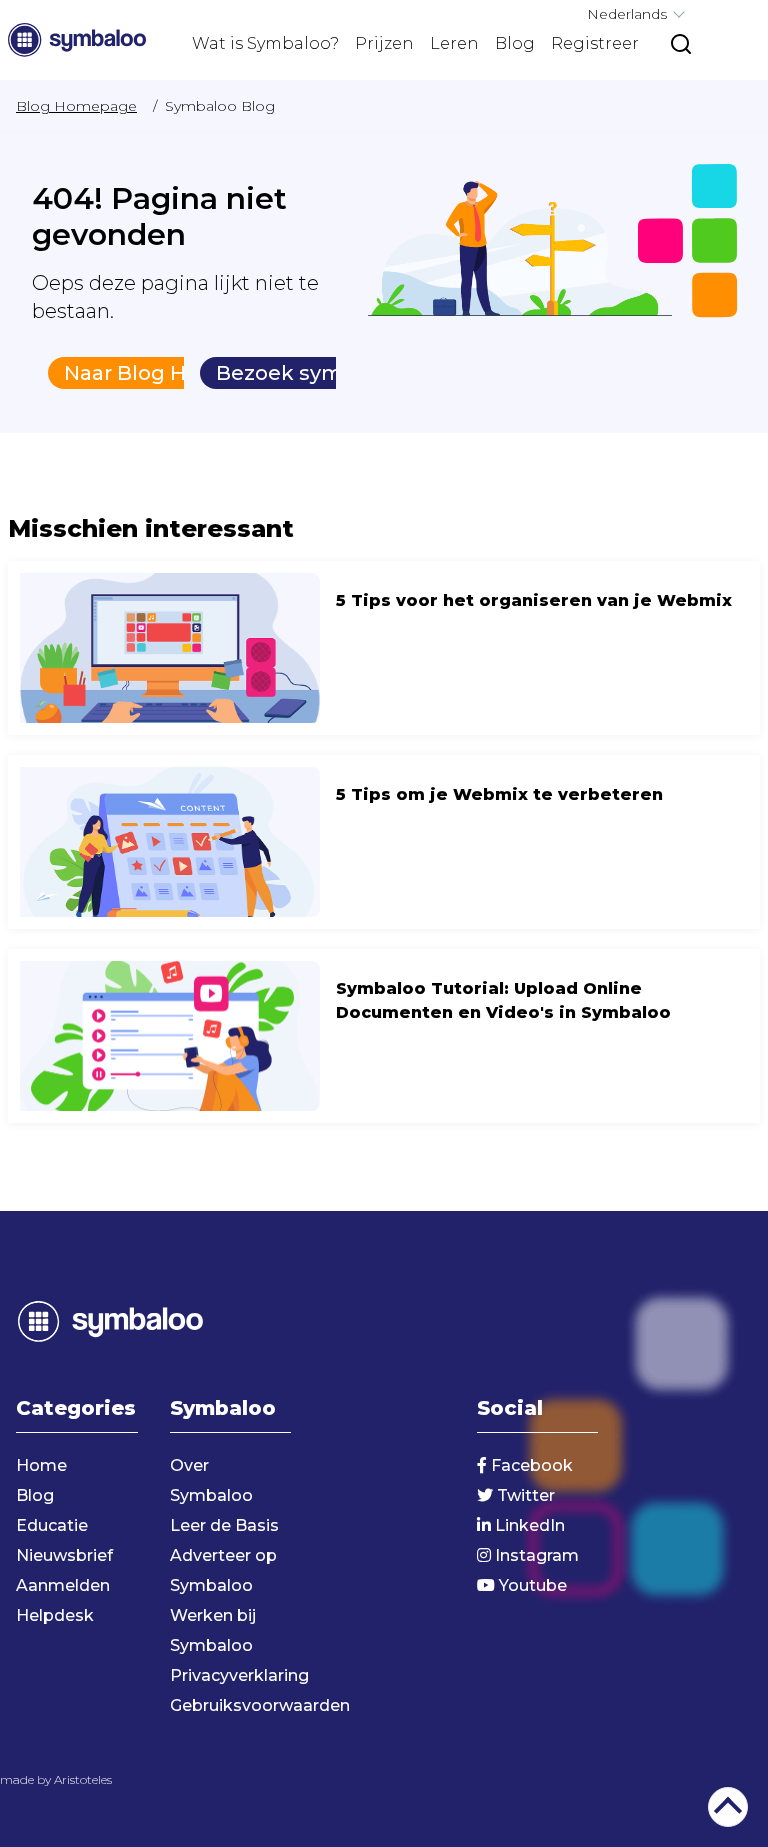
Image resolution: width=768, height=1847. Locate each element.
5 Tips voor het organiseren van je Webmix (384, 648)
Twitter (524, 1495)
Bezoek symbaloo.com (334, 373)
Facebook (530, 1465)
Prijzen (384, 43)
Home (41, 1465)
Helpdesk (55, 1615)
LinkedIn (528, 1525)
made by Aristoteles (56, 1779)
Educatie (52, 1525)
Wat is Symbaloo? (265, 43)
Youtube (531, 1585)
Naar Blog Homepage (175, 373)
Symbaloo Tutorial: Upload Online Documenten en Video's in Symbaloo (384, 1036)
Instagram (535, 1555)
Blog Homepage (76, 106)
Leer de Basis (224, 1525)
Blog (515, 43)
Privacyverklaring (239, 1675)
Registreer (595, 43)
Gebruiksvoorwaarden (260, 1705)
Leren (454, 43)
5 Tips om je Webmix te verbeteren (384, 842)
